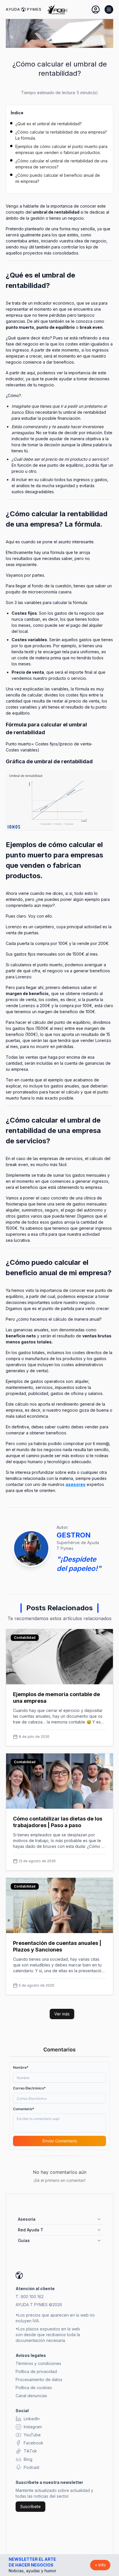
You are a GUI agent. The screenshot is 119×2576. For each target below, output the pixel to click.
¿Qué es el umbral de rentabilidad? (49, 124)
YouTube (32, 2435)
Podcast (31, 2467)
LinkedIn (32, 2419)
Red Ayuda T (31, 2230)
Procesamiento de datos (39, 2379)
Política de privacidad (36, 2371)
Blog (28, 2459)
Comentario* (24, 2109)
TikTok (30, 2451)
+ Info (100, 2565)
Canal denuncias (31, 2396)
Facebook (34, 2443)
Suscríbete (30, 2506)
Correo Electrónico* (29, 2088)
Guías (24, 2240)
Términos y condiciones (38, 2363)
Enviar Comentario (60, 2141)
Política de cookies (34, 2388)
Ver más (62, 2014)
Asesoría (27, 2219)
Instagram (33, 2427)
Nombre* (21, 2067)
